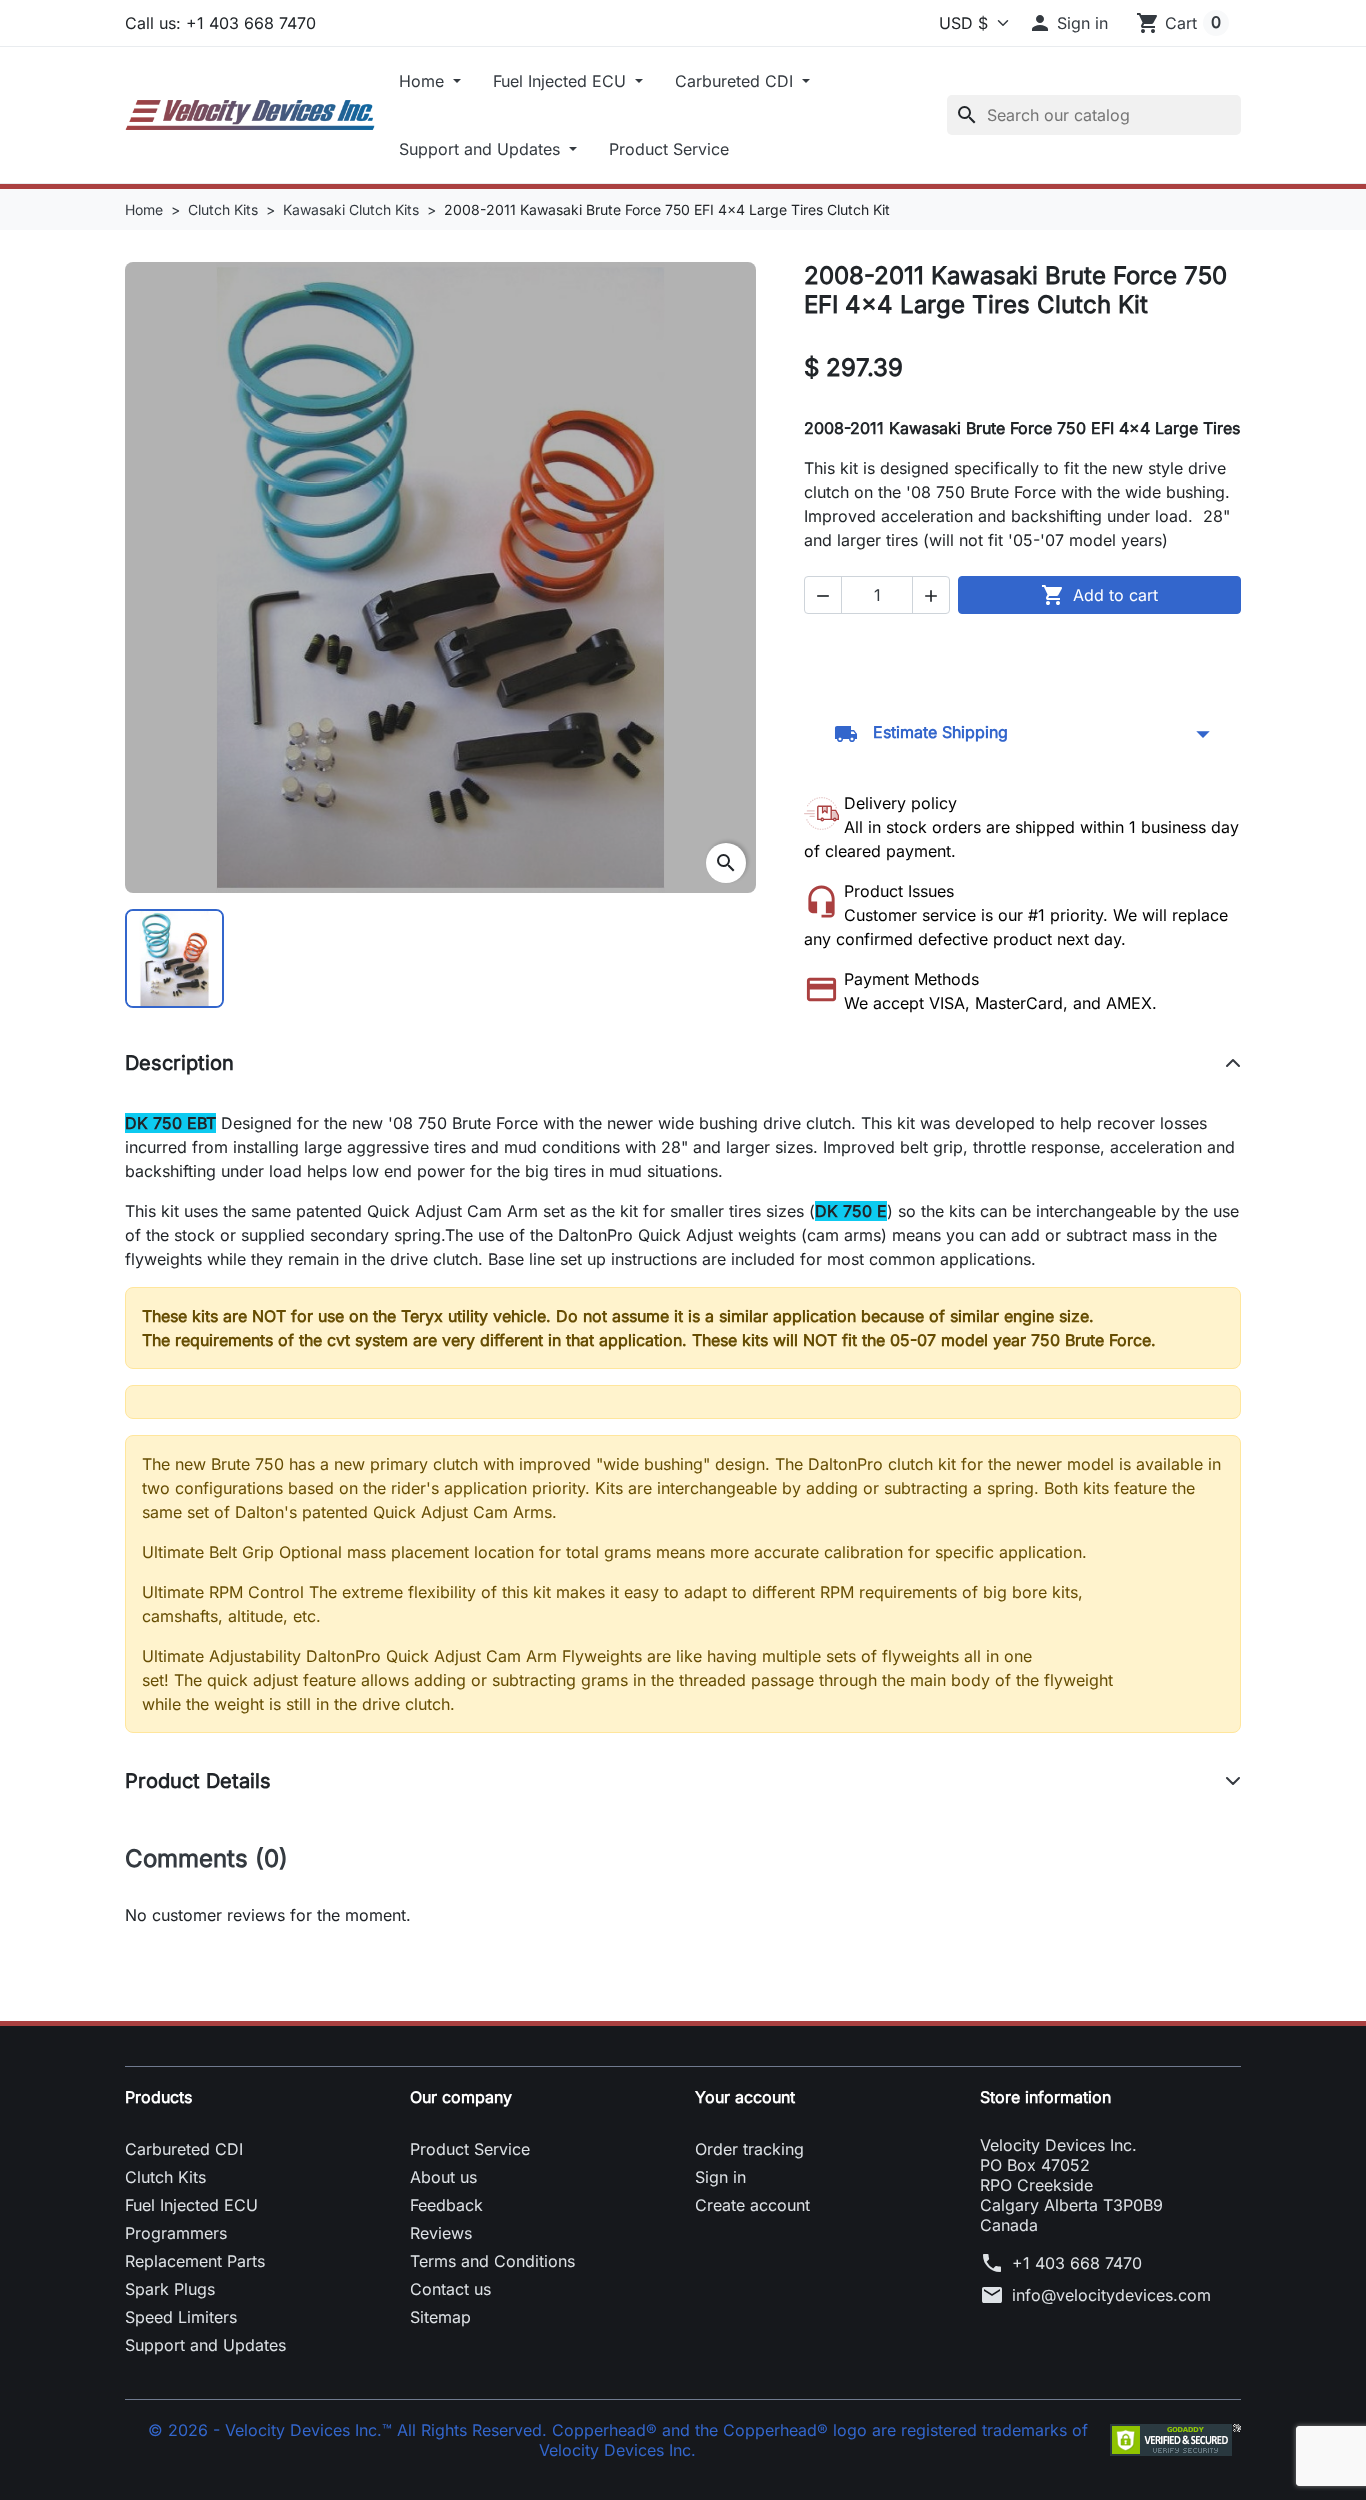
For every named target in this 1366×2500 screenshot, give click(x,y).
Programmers (176, 2233)
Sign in (720, 2177)
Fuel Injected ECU (562, 81)
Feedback (446, 2205)
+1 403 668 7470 (1077, 2263)
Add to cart (1099, 595)
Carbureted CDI (736, 81)
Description (179, 1063)
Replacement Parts (195, 2261)
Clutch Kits (165, 2177)
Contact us (450, 2289)
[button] (1068, 23)
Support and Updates (482, 149)
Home (424, 81)
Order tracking (749, 2149)
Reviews (441, 2233)
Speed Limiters (181, 2317)
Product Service (669, 149)
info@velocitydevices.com (1111, 2295)
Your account (745, 2097)
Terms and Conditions (492, 2261)
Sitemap (440, 2317)
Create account (752, 2205)
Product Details (198, 1781)
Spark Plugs (170, 2289)
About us (443, 2177)
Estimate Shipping (1022, 734)
